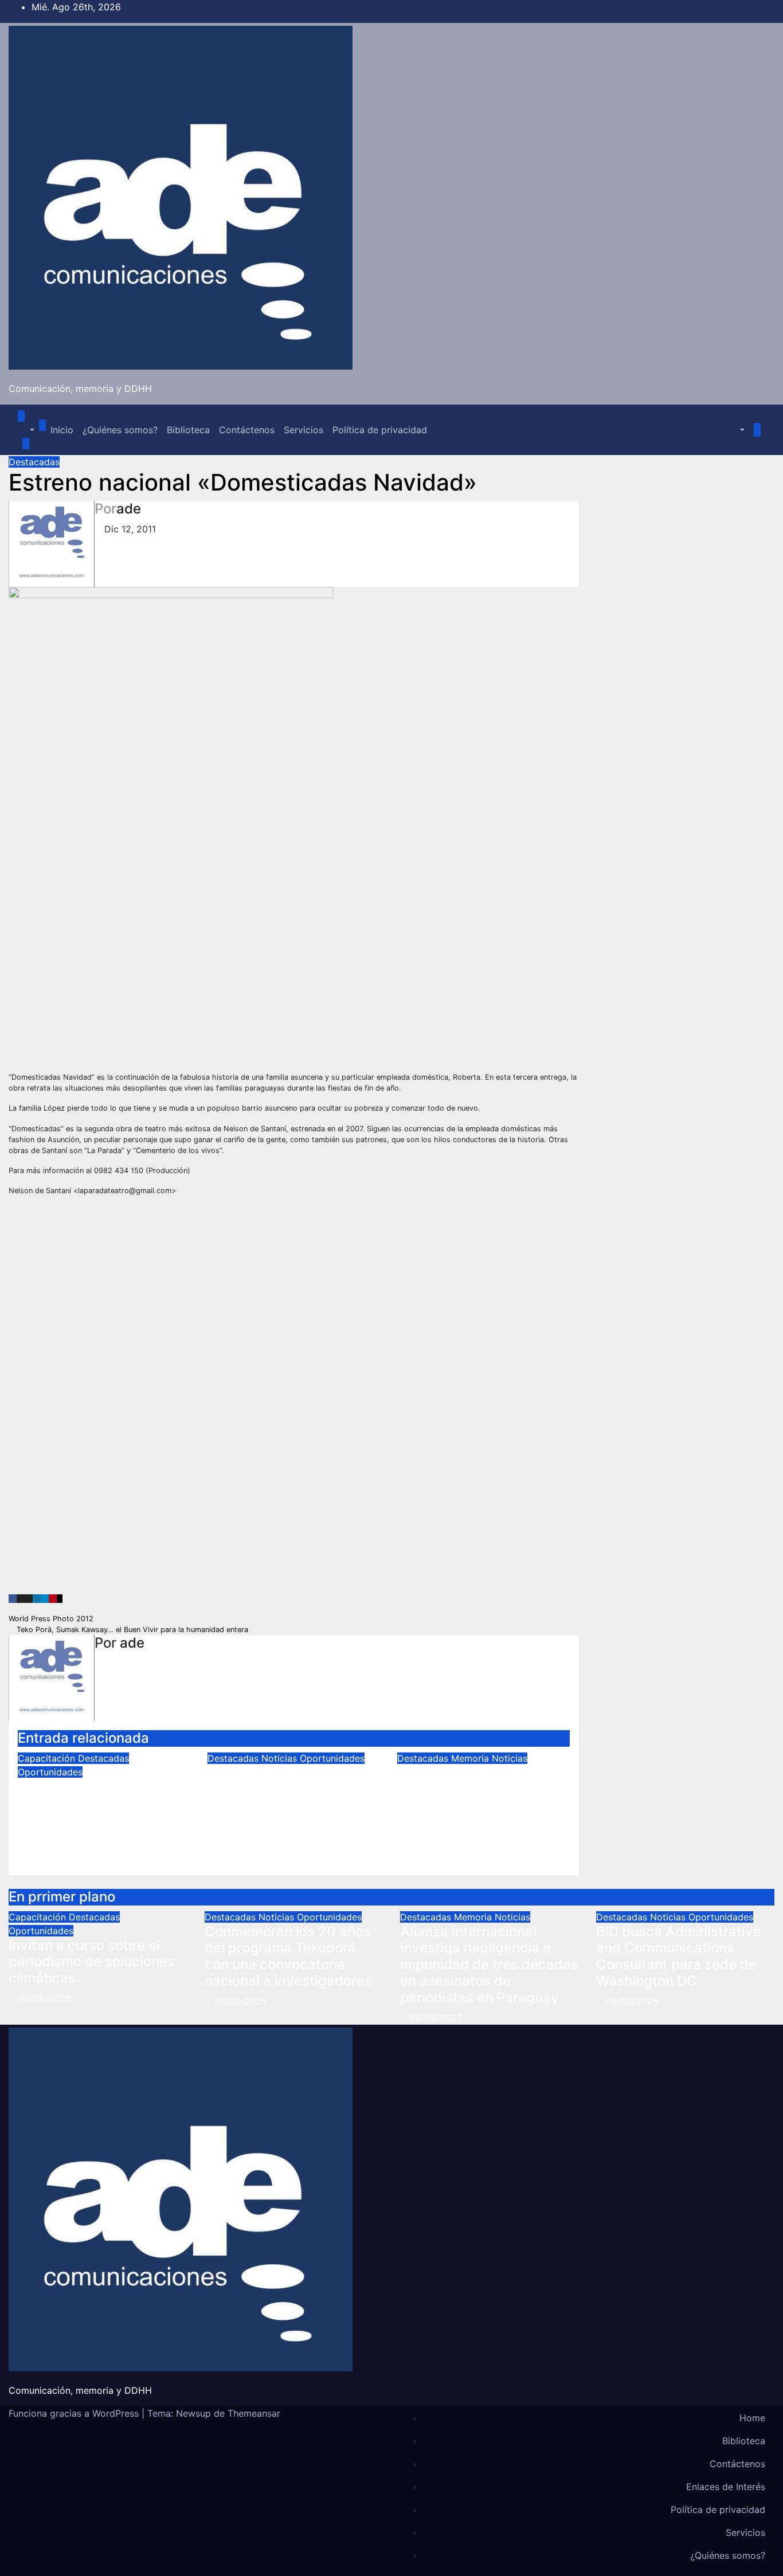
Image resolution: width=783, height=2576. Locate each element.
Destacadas (34, 462)
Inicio (62, 430)
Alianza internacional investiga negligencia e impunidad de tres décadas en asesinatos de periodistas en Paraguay (483, 1806)
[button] (26, 430)
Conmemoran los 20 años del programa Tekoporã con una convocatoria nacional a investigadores (291, 1797)
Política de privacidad (380, 430)
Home (752, 2418)
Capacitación (48, 1758)
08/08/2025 (45, 1998)
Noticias (281, 1758)
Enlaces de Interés (726, 2487)
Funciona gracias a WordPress (75, 2413)
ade (129, 509)
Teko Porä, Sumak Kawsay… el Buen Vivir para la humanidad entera (131, 1630)
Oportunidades (50, 1772)
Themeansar (254, 2413)
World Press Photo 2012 (52, 1619)
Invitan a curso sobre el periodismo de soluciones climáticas (101, 1803)
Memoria (471, 1758)
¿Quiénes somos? (120, 430)
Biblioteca (188, 430)
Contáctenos (247, 430)
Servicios (304, 430)
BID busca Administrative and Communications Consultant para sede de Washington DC (679, 1956)
